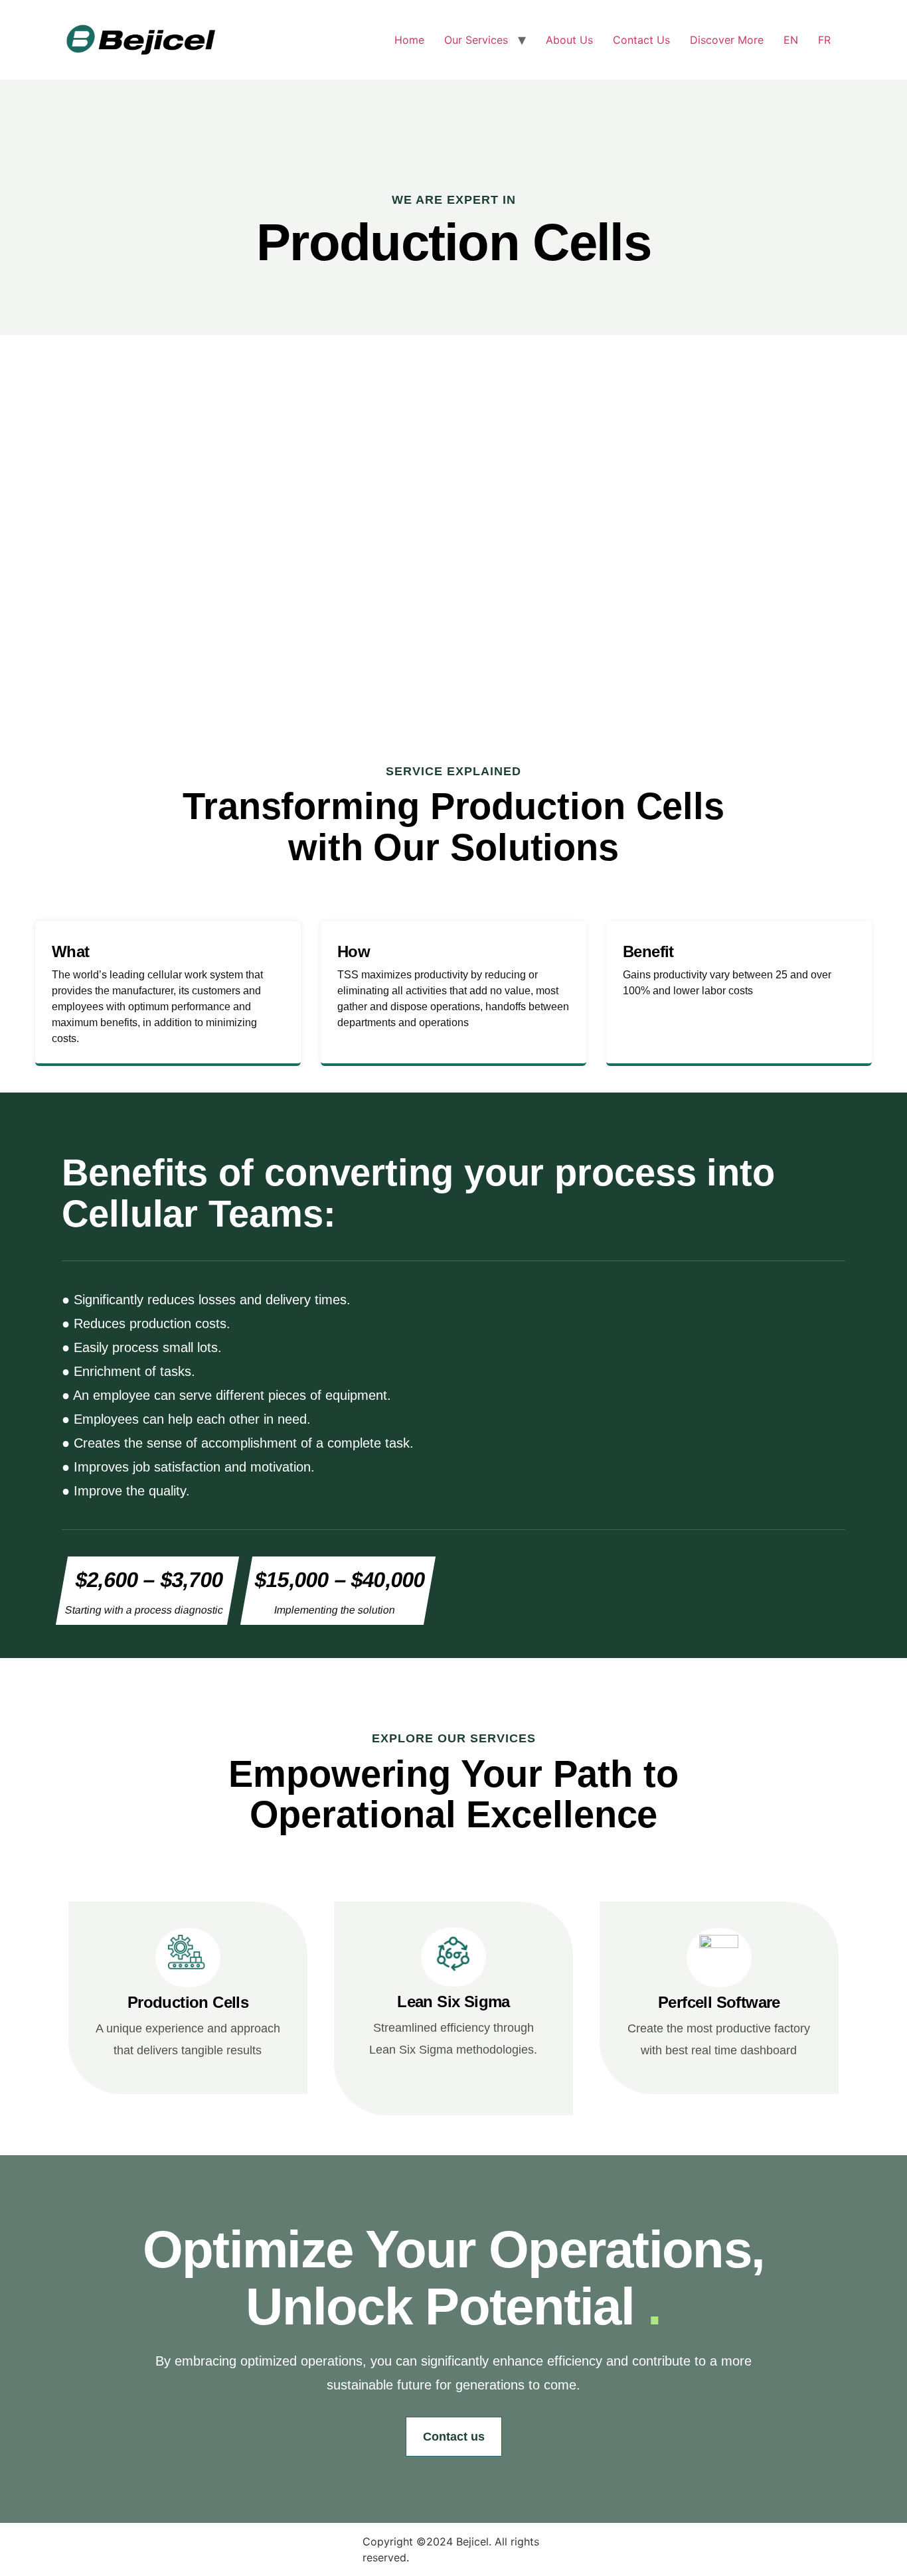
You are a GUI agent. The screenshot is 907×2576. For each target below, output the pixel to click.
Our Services (476, 40)
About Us (569, 40)
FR (824, 40)
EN (791, 40)
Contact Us (641, 40)
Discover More (727, 40)
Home (409, 40)
